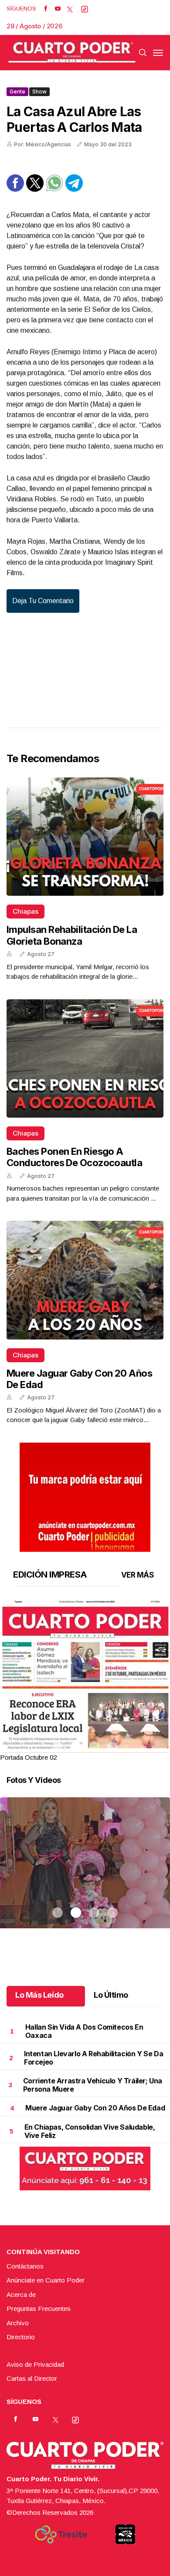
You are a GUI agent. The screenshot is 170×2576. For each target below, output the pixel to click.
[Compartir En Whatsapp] (54, 189)
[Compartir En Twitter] (35, 189)
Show (39, 92)
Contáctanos (25, 2266)
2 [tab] (76, 1747)
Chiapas (25, 911)
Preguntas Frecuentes (39, 2308)
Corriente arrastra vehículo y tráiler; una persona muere (93, 2085)
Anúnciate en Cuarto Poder (46, 2280)
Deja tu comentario (43, 601)
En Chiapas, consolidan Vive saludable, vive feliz (90, 2131)
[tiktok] (85, 9)
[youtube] (58, 9)
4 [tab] (112, 1747)
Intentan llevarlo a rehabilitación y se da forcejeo (93, 2058)
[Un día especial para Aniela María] (85, 1874)
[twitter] (70, 9)
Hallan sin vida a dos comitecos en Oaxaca (84, 2031)
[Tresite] (61, 2535)
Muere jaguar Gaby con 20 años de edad (95, 2108)
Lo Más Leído (39, 1995)
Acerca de (21, 2295)
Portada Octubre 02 (28, 1757)
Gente (17, 92)
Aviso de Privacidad (35, 2364)
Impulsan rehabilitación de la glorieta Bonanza (72, 935)
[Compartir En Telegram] (74, 189)
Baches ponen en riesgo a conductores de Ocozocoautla (74, 1157)
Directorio (21, 2337)
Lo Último (111, 1995)
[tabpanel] (85, 1681)
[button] (85, 1710)
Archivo (18, 2323)
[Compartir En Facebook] (15, 189)
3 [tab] (94, 1747)
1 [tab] (58, 1747)
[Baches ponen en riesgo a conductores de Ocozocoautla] (85, 1058)
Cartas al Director (32, 2378)
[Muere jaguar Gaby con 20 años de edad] (85, 1280)
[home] (72, 53)
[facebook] (46, 9)
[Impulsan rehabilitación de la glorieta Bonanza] (85, 837)
